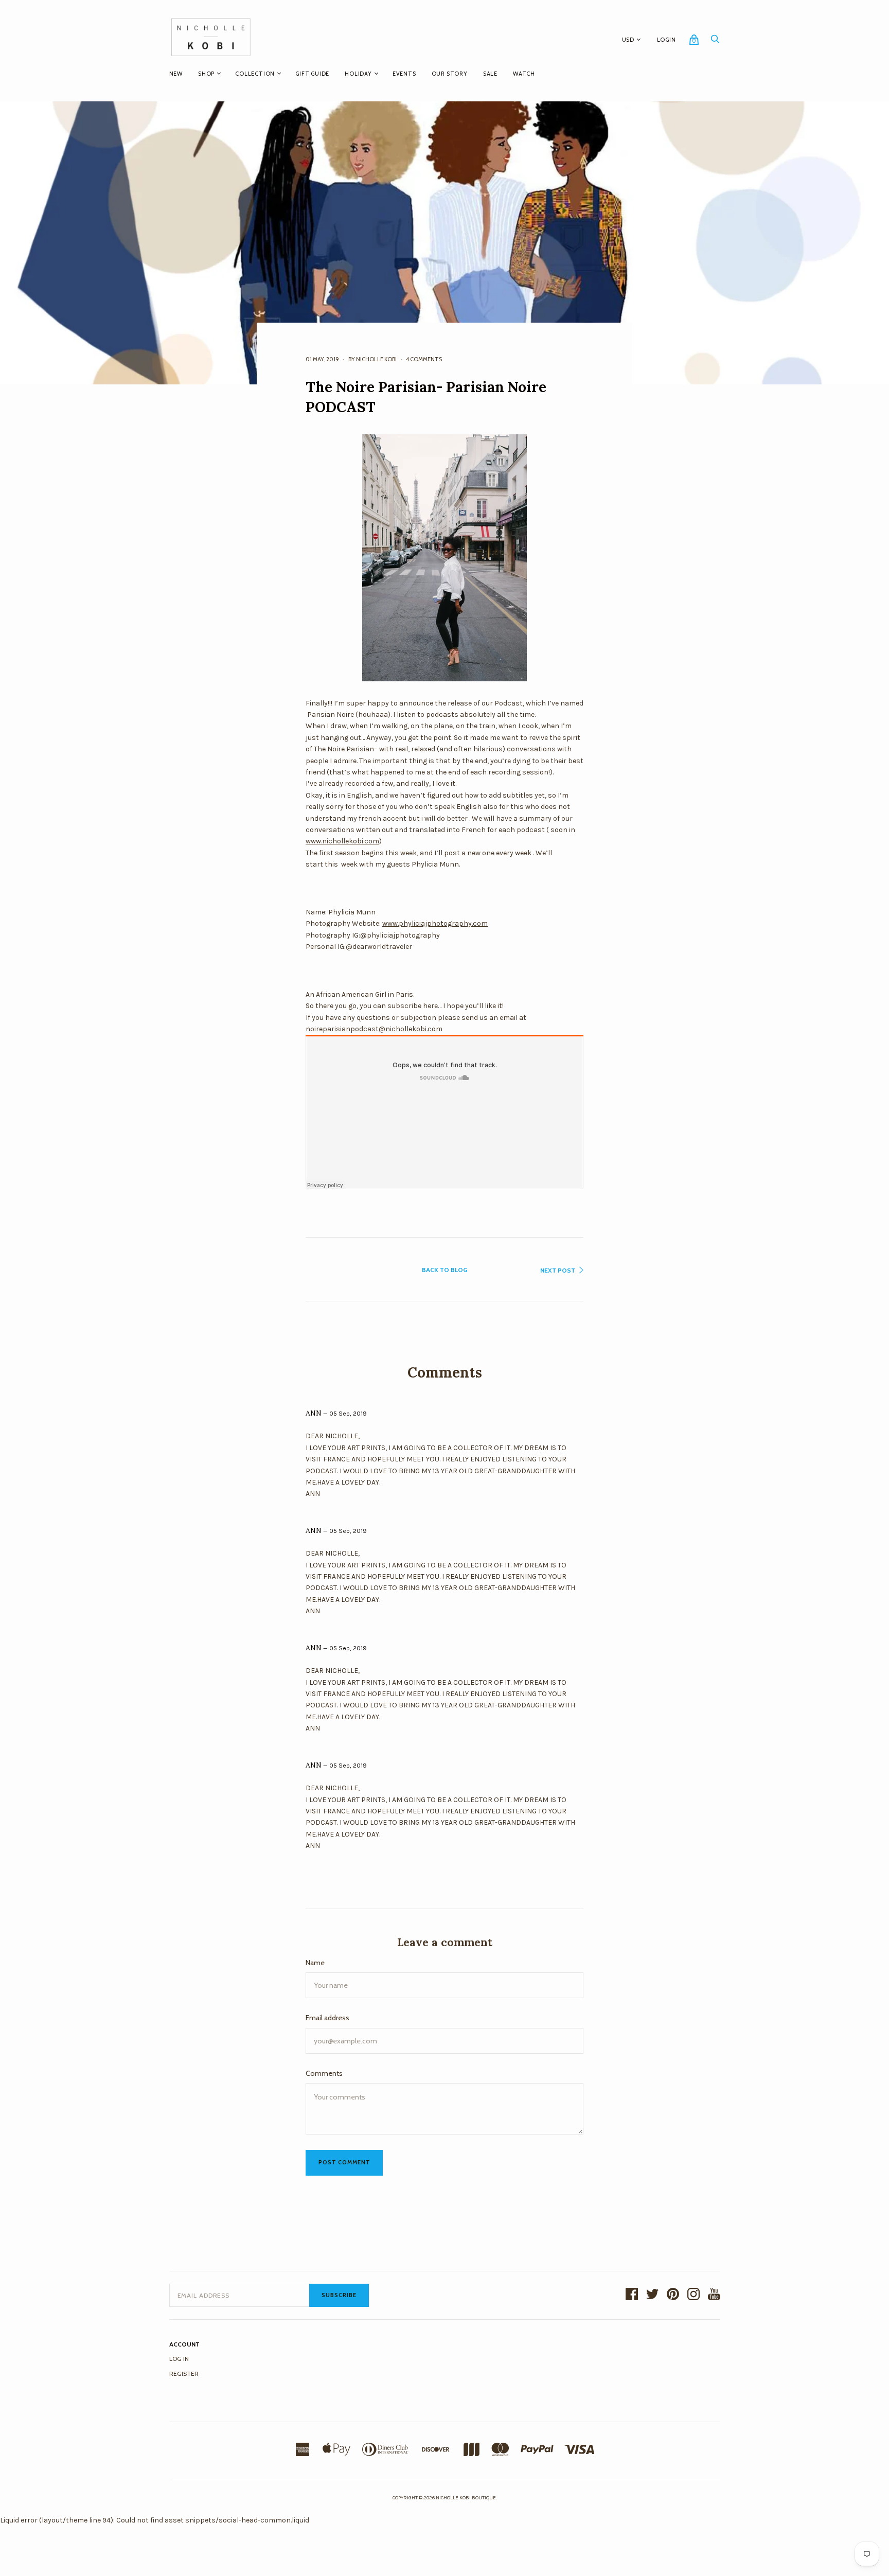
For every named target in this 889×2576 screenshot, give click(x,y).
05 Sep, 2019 (348, 1414)
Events (404, 74)
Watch (524, 74)
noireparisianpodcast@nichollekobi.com (374, 1029)
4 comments (424, 359)
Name (315, 1963)
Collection (255, 74)
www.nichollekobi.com (342, 841)
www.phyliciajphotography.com (435, 923)
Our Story (450, 74)
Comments (324, 2073)
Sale (490, 74)
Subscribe (339, 2295)
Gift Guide (312, 74)
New (176, 74)
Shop (206, 74)
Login (666, 40)
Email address (327, 2018)
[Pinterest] (673, 2295)
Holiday (358, 74)
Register (184, 2374)
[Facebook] (632, 2295)
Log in (179, 2359)
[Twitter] (652, 2295)
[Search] (715, 42)
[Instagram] (694, 2295)
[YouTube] (714, 2295)
